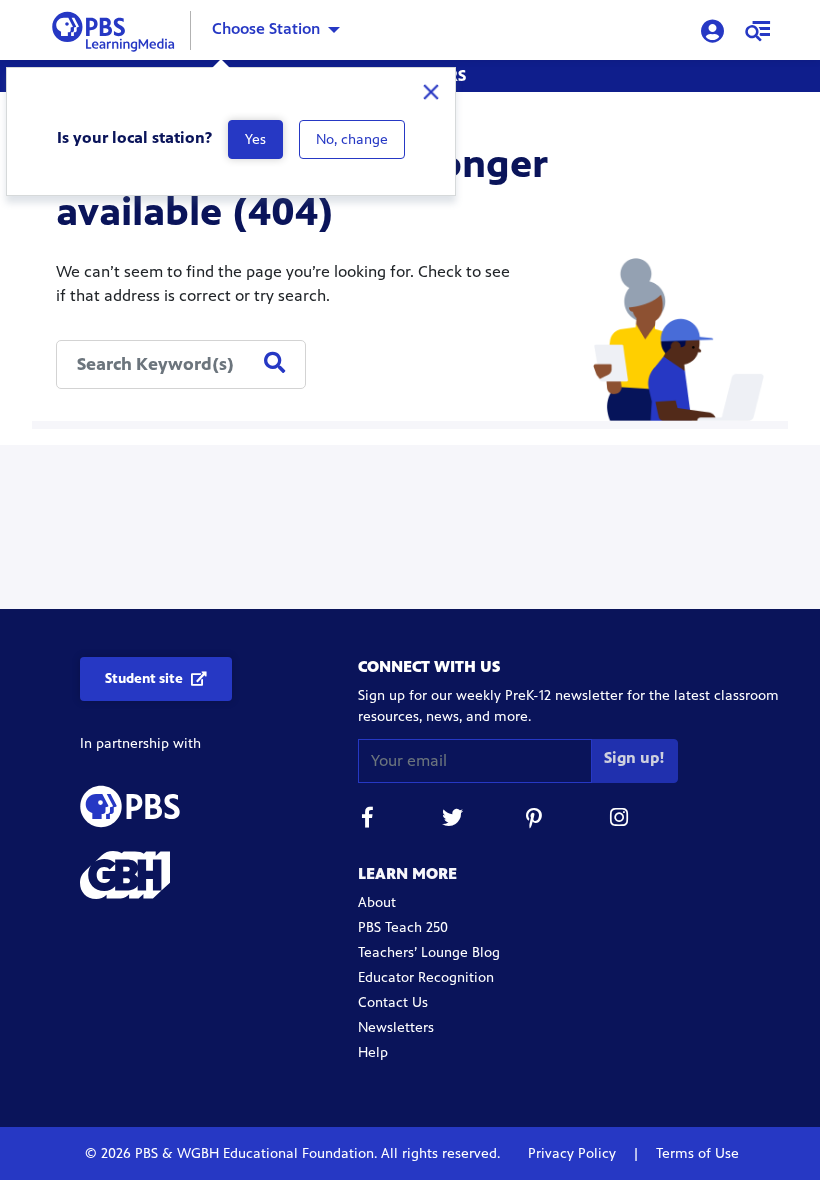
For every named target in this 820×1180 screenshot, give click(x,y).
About (377, 902)
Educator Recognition (426, 977)
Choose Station (266, 28)
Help (373, 1052)
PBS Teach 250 (403, 927)
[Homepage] (117, 28)
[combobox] (181, 364)
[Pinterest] (536, 820)
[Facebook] (368, 820)
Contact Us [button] (393, 1002)
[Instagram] (620, 820)
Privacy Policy (574, 1153)
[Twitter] (452, 820)
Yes (255, 139)
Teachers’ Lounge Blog (429, 952)
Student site (144, 678)
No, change (352, 139)
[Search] (274, 364)
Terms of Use (695, 1153)
